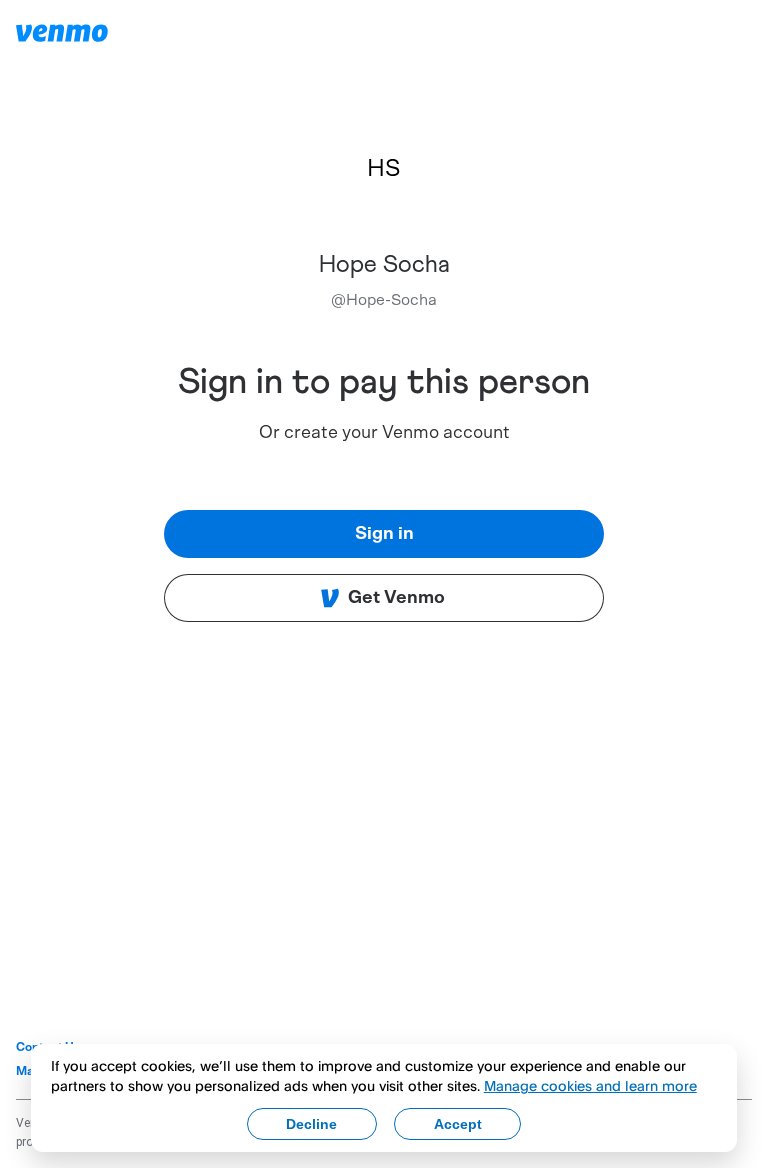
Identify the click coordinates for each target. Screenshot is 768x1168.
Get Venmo (396, 598)
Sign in (384, 534)
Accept (458, 1124)
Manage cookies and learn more (590, 1085)
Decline (311, 1124)
